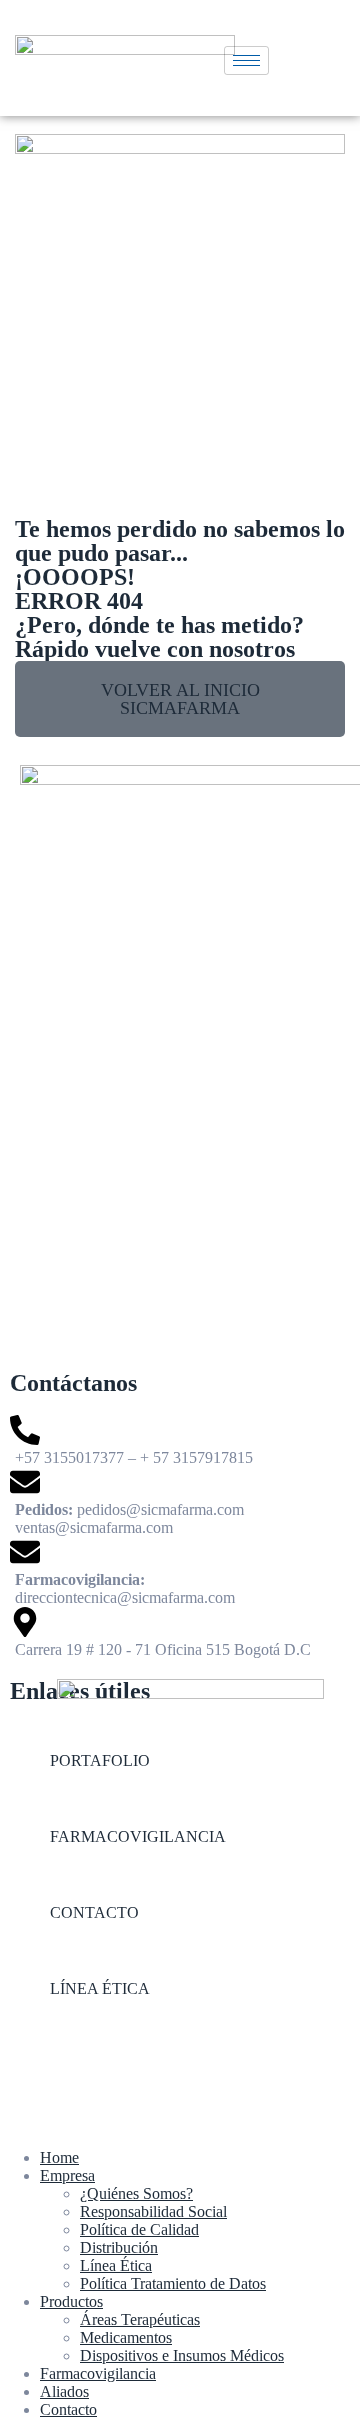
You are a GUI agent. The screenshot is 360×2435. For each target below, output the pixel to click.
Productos (71, 2301)
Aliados (64, 2391)
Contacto (68, 2409)
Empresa (67, 2175)
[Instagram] (180, 2036)
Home (59, 2157)
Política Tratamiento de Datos (173, 2283)
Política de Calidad (139, 2229)
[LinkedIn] (180, 2074)
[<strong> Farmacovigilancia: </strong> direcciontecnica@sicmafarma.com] (180, 1572)
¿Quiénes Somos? (136, 2193)
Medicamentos (126, 2337)
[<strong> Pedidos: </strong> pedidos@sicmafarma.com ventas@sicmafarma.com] (180, 1502)
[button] (180, 699)
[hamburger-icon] (246, 60)
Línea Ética (116, 2265)
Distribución (119, 2247)
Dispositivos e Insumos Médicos (182, 2355)
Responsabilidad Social (153, 2211)
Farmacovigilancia (98, 2373)
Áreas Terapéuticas (140, 2319)
